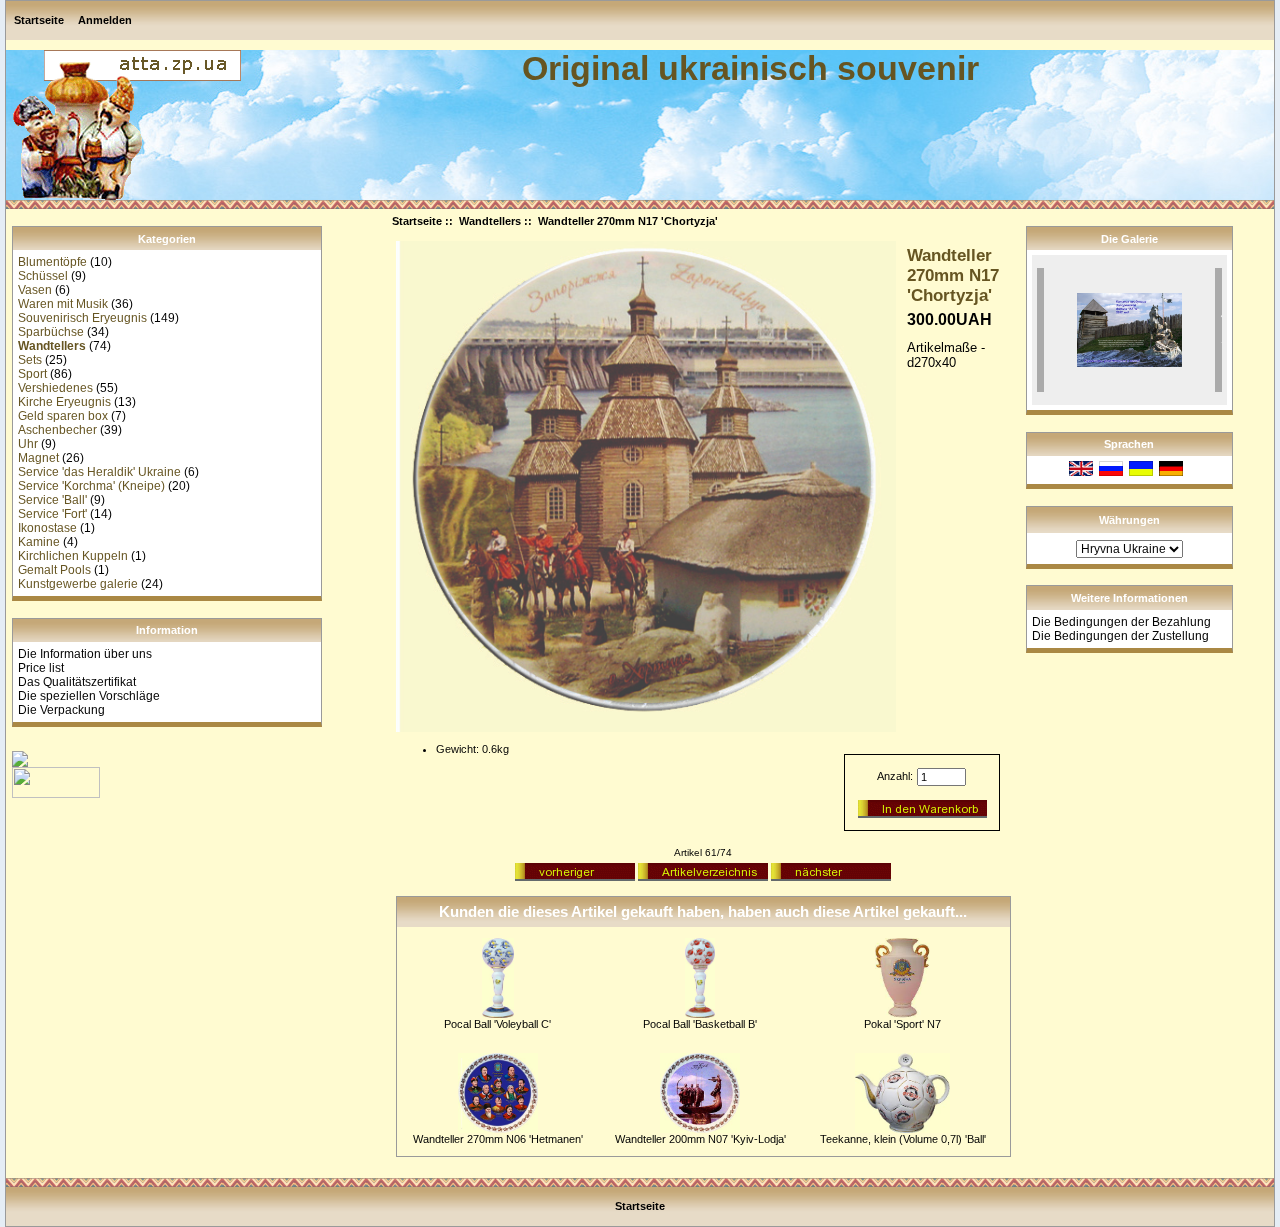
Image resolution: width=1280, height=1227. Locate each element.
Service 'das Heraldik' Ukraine (99, 472)
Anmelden (105, 20)
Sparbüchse (51, 332)
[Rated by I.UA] (56, 794)
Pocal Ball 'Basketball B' (700, 1024)
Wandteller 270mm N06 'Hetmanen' (498, 1139)
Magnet (38, 458)
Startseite (39, 20)
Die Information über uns (85, 654)
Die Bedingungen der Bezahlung (1121, 622)
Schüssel (43, 276)
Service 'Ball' (52, 500)
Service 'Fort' (52, 514)
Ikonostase (47, 528)
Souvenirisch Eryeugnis (82, 318)
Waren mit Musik (63, 304)
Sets (30, 360)
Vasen (35, 290)
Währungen (1129, 520)
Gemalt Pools (54, 570)
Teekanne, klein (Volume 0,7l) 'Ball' (903, 1139)
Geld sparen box (63, 416)
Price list (41, 668)
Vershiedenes (55, 388)
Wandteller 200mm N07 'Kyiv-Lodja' (700, 1139)
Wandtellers (490, 221)
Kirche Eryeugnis (64, 402)
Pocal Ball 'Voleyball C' (497, 1024)
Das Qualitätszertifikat (77, 682)
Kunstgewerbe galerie (78, 584)
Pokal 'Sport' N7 (902, 1024)
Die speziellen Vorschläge (89, 696)
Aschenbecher (57, 430)
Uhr (28, 444)
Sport (32, 374)
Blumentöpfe (52, 262)
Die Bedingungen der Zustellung (1120, 636)
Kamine (39, 542)
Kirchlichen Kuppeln (73, 556)
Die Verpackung (61, 710)
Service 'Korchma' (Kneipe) (91, 486)
